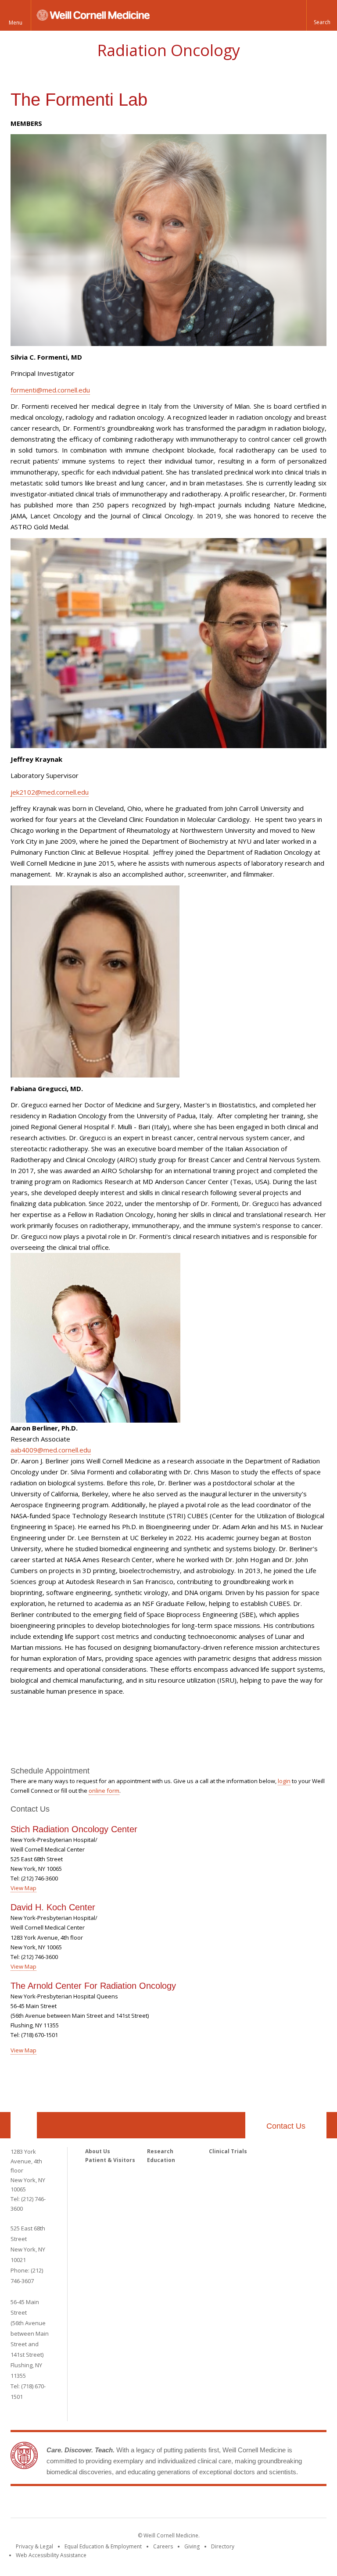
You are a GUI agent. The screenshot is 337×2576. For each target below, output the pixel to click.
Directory (223, 2546)
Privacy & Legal (34, 2546)
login (284, 1781)
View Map (23, 1888)
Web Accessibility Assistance (51, 2555)
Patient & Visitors (110, 2160)
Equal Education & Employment (103, 2546)
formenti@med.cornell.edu (50, 390)
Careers (163, 2546)
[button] (322, 15)
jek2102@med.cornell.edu (50, 792)
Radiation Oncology (168, 50)
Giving (192, 2546)
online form (104, 1791)
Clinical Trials (228, 2151)
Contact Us (286, 2126)
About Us (98, 2151)
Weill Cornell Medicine (168, 2504)
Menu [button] (16, 23)
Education (161, 2160)
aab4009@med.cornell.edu (51, 1450)
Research (160, 2151)
